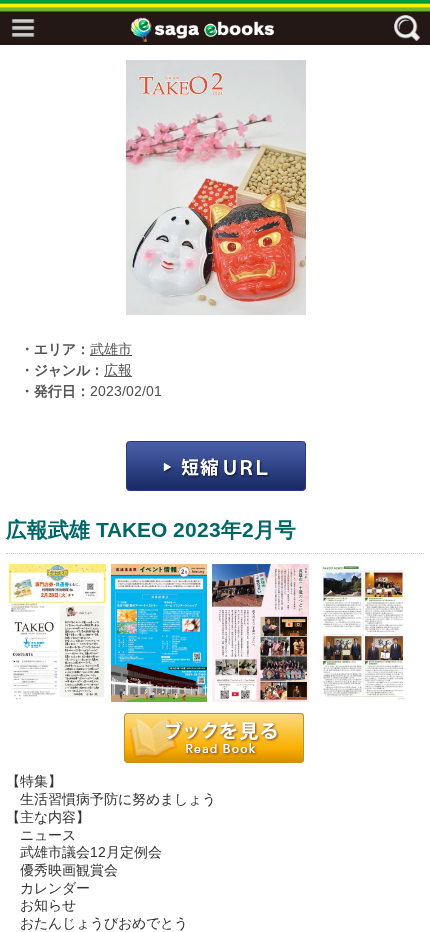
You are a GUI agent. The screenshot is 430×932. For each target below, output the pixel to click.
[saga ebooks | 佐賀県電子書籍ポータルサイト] (220, 29)
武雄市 (111, 349)
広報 (118, 370)
